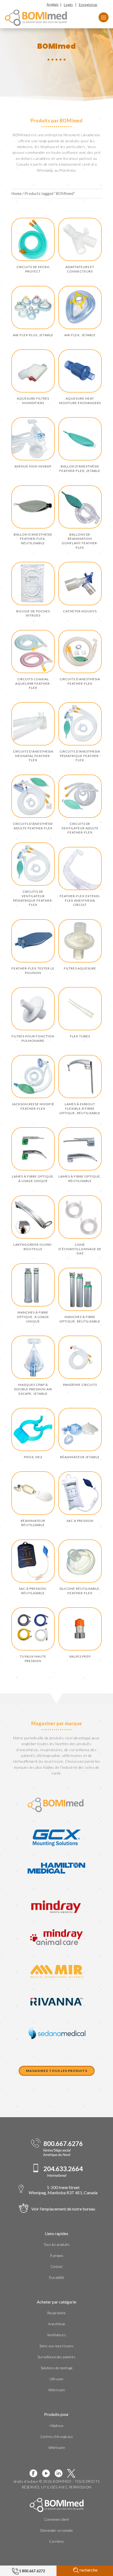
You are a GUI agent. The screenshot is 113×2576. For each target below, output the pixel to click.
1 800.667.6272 (32, 2571)
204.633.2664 (63, 2169)
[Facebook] (35, 2473)
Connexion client (57, 2519)
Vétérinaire (56, 2390)
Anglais (53, 4)
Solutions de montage (57, 2368)
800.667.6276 (63, 2144)
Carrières (57, 2541)
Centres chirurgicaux (56, 2437)
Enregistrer (88, 5)
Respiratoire (56, 2313)
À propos (57, 2256)
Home (16, 193)
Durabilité (56, 2278)
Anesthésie (57, 2324)
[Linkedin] (61, 2473)
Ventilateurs (56, 2335)
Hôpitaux (56, 2426)
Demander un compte (56, 2530)
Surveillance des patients (56, 2357)
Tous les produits (56, 2245)
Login (68, 5)
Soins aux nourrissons (56, 2346)
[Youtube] (48, 2473)
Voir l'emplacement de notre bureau (63, 2209)
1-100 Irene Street (63, 2190)
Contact (57, 2267)
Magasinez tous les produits (57, 2071)
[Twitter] (73, 2473)
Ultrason (56, 2379)
